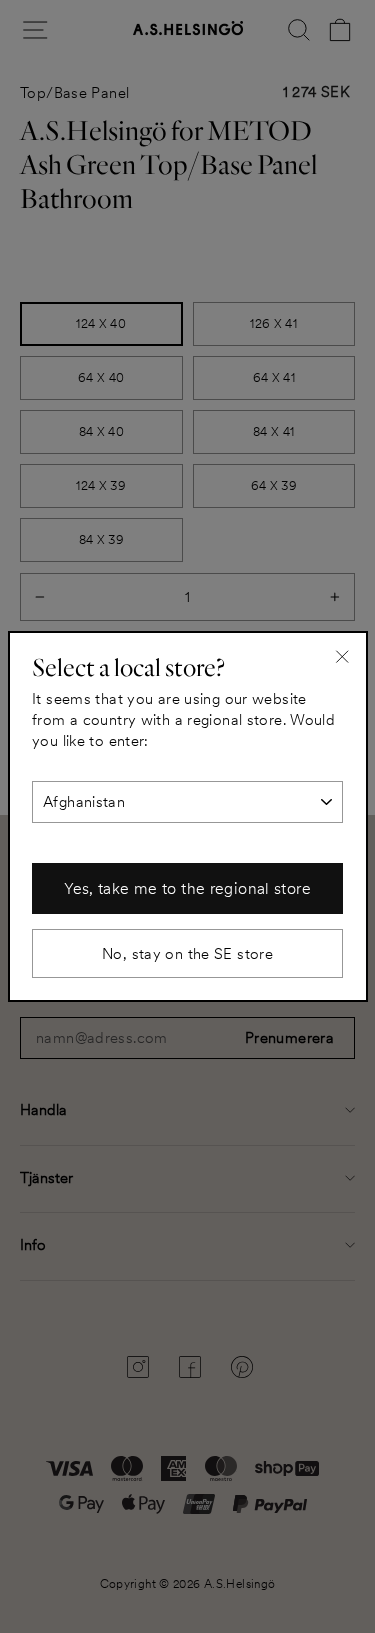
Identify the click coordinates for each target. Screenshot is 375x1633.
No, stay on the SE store (187, 953)
